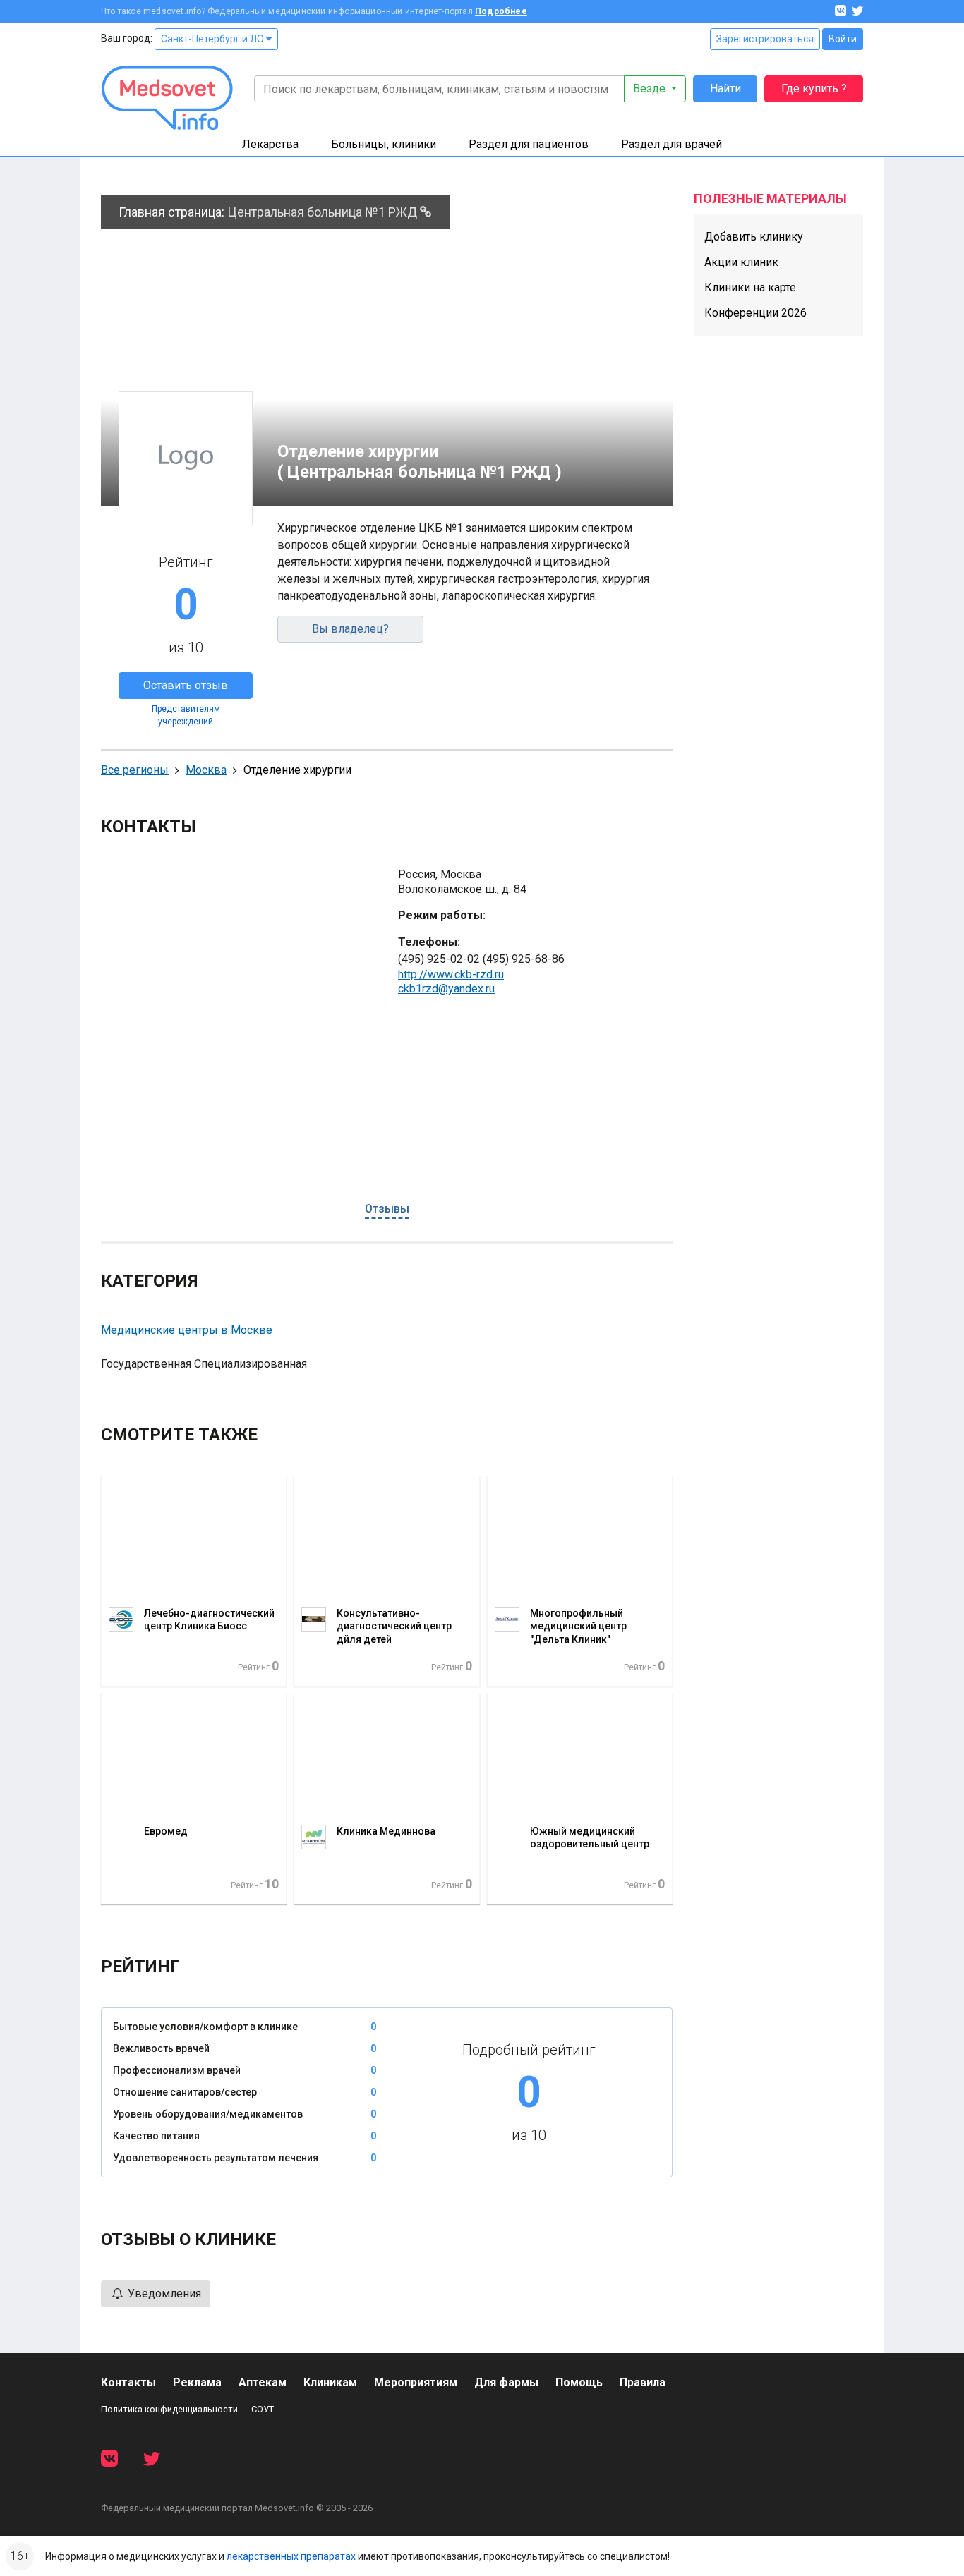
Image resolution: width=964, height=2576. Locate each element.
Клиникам (330, 2382)
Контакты (128, 2382)
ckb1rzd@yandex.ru (446, 989)
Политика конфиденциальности (169, 2409)
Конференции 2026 (755, 313)
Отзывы (387, 1209)
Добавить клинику (754, 237)
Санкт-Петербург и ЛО (213, 39)
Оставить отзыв (186, 685)
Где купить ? (814, 89)
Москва (206, 770)
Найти (725, 89)
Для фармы (506, 2382)
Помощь (579, 2382)
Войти (843, 39)
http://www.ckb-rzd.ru (451, 974)
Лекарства (270, 144)
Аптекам (263, 2382)
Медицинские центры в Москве (187, 1330)
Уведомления (163, 2294)
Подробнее (501, 11)
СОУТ (263, 2409)
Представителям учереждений (186, 715)
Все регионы (135, 770)
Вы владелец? (350, 629)
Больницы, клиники (384, 144)
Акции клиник (741, 262)
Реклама (197, 2382)
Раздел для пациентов (529, 144)
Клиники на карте (750, 287)
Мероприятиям (416, 2382)
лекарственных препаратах (291, 2556)
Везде (651, 89)
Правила (643, 2382)
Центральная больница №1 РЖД (324, 212)
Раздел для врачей (671, 144)
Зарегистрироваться (765, 39)
